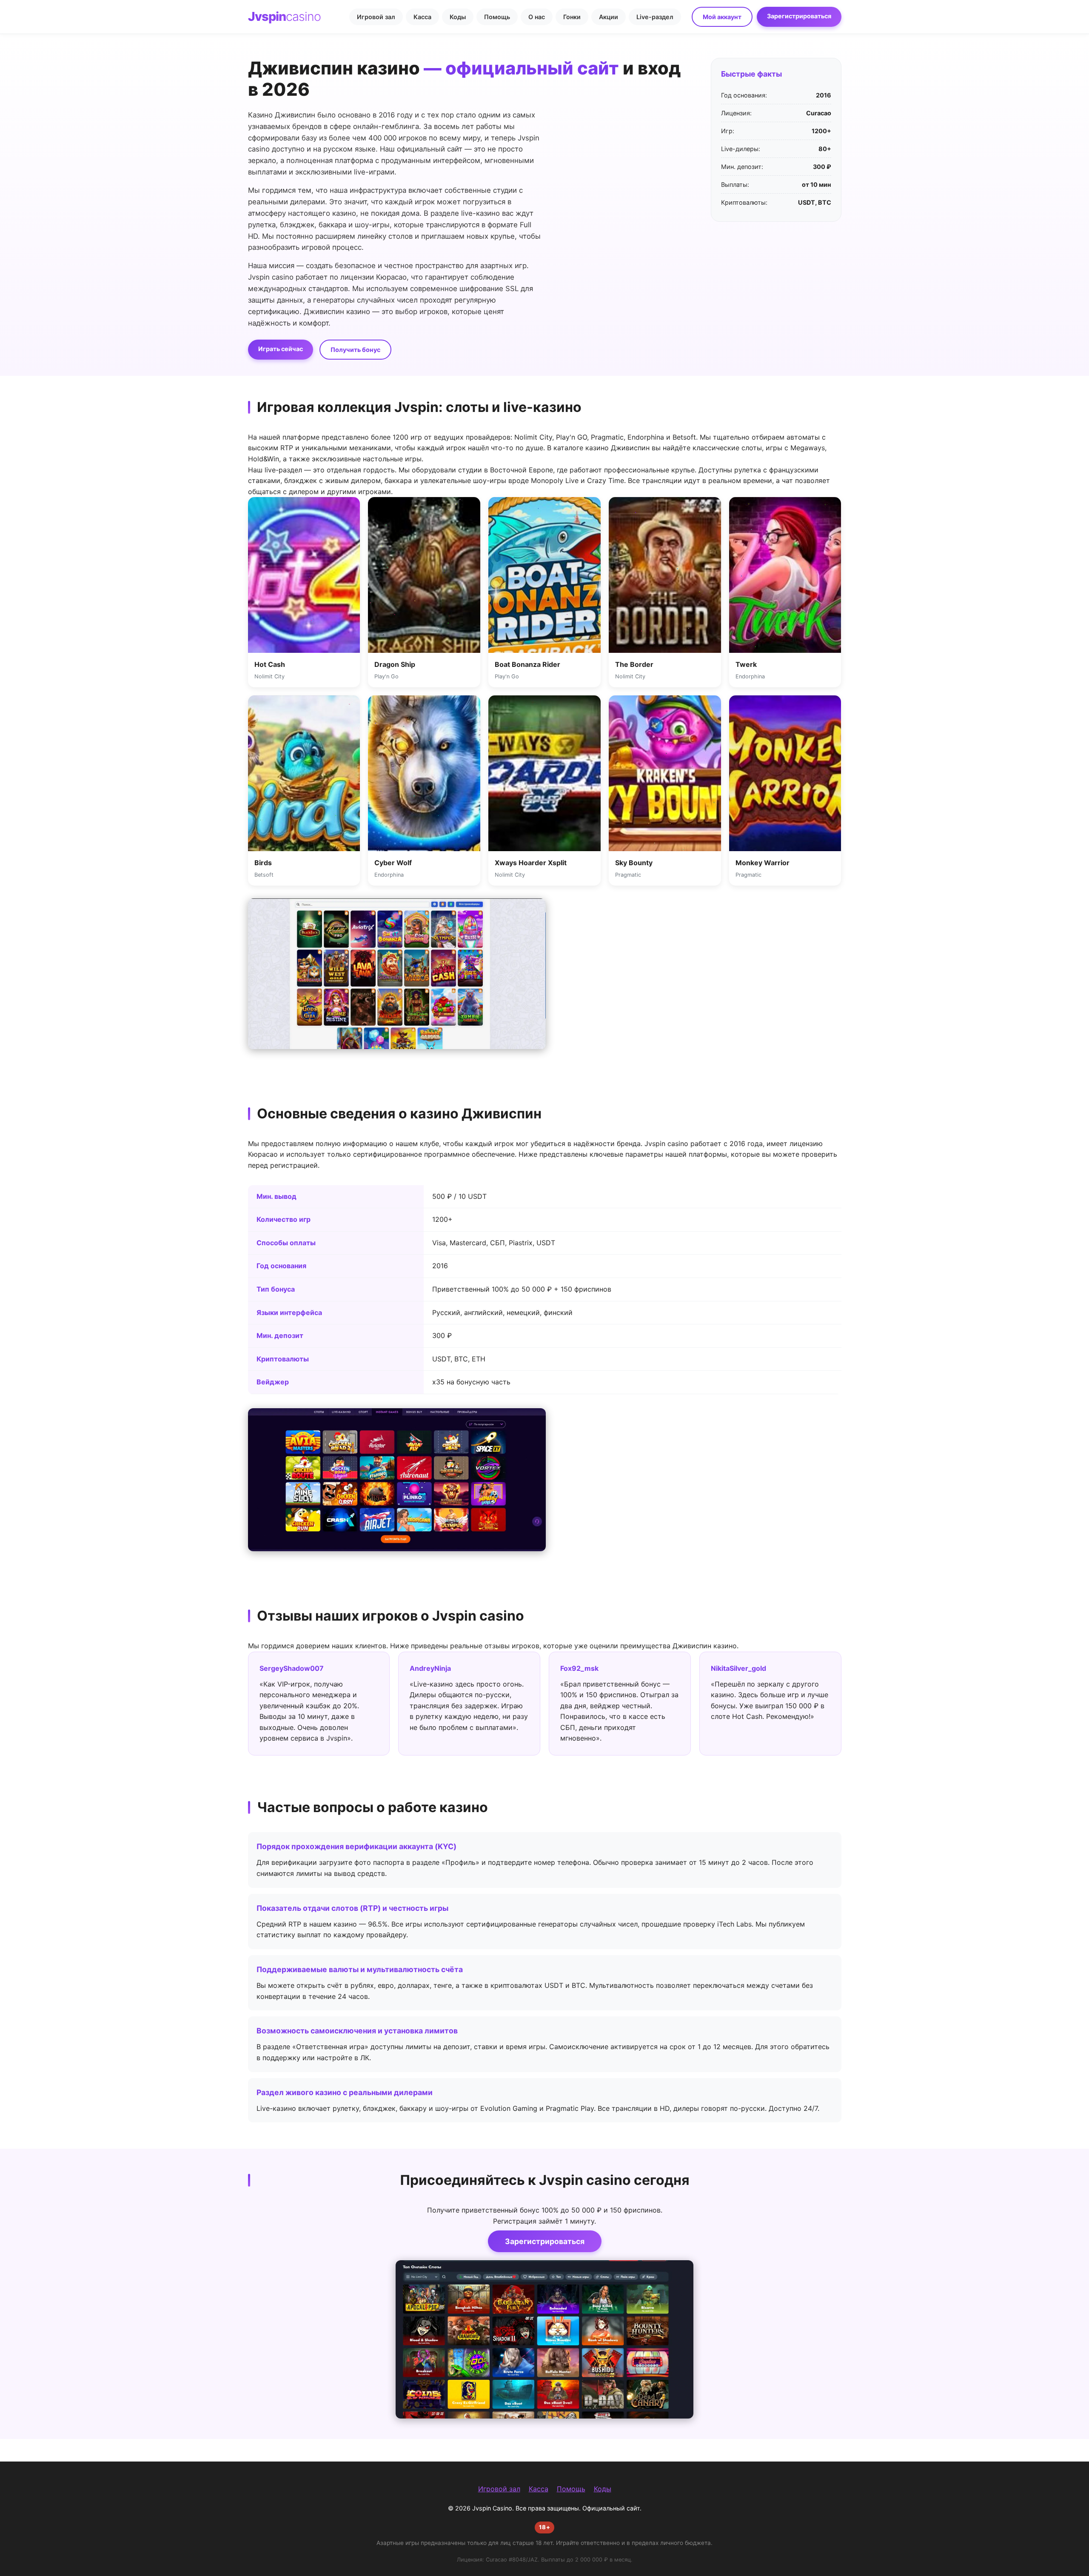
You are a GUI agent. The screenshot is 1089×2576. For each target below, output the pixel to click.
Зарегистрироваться (799, 16)
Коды (458, 17)
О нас (537, 17)
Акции (609, 17)
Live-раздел (655, 17)
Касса (422, 17)
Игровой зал (376, 17)
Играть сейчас (281, 349)
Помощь (497, 17)
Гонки (572, 17)
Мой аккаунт (722, 17)
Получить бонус (355, 350)
